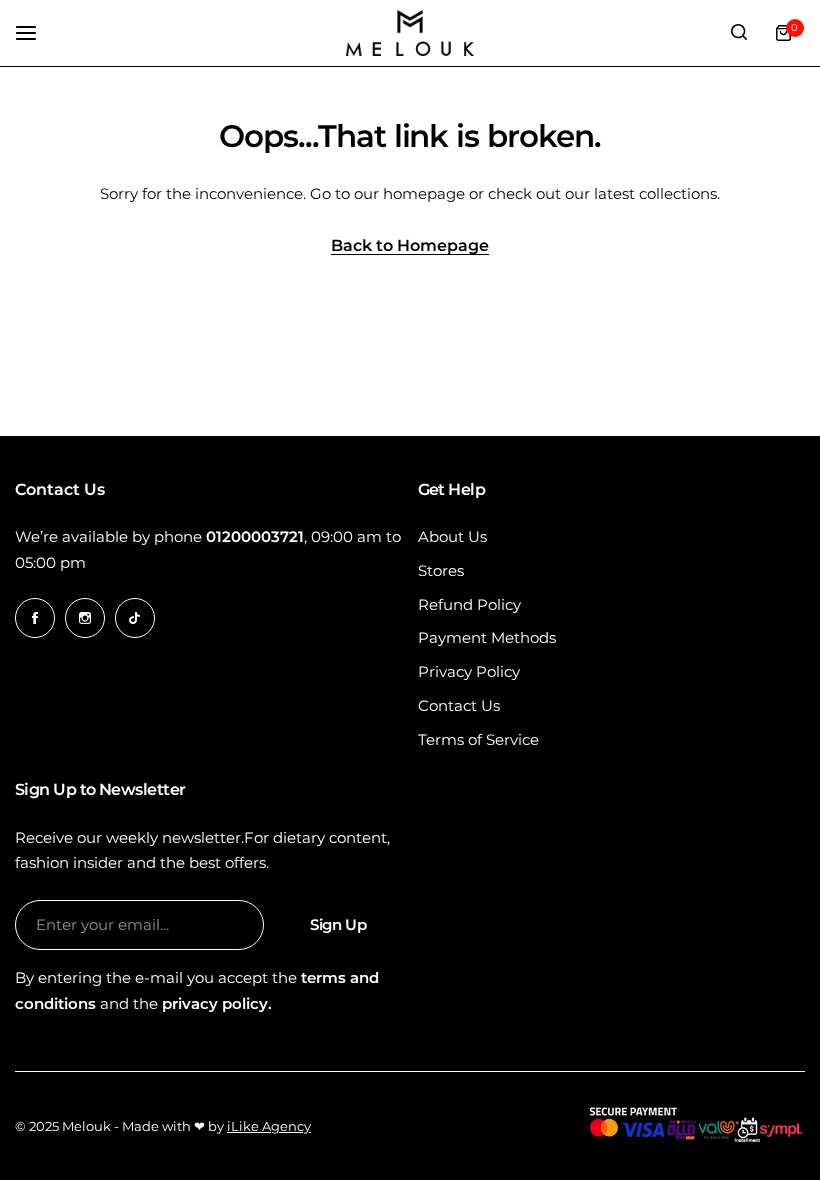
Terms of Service (478, 739)
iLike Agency (269, 1126)
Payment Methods (487, 637)
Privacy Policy (469, 671)
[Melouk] (410, 33)
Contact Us (459, 705)
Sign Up (338, 924)
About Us (452, 536)
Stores (441, 570)
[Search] (739, 33)
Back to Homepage (410, 246)
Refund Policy (469, 604)
